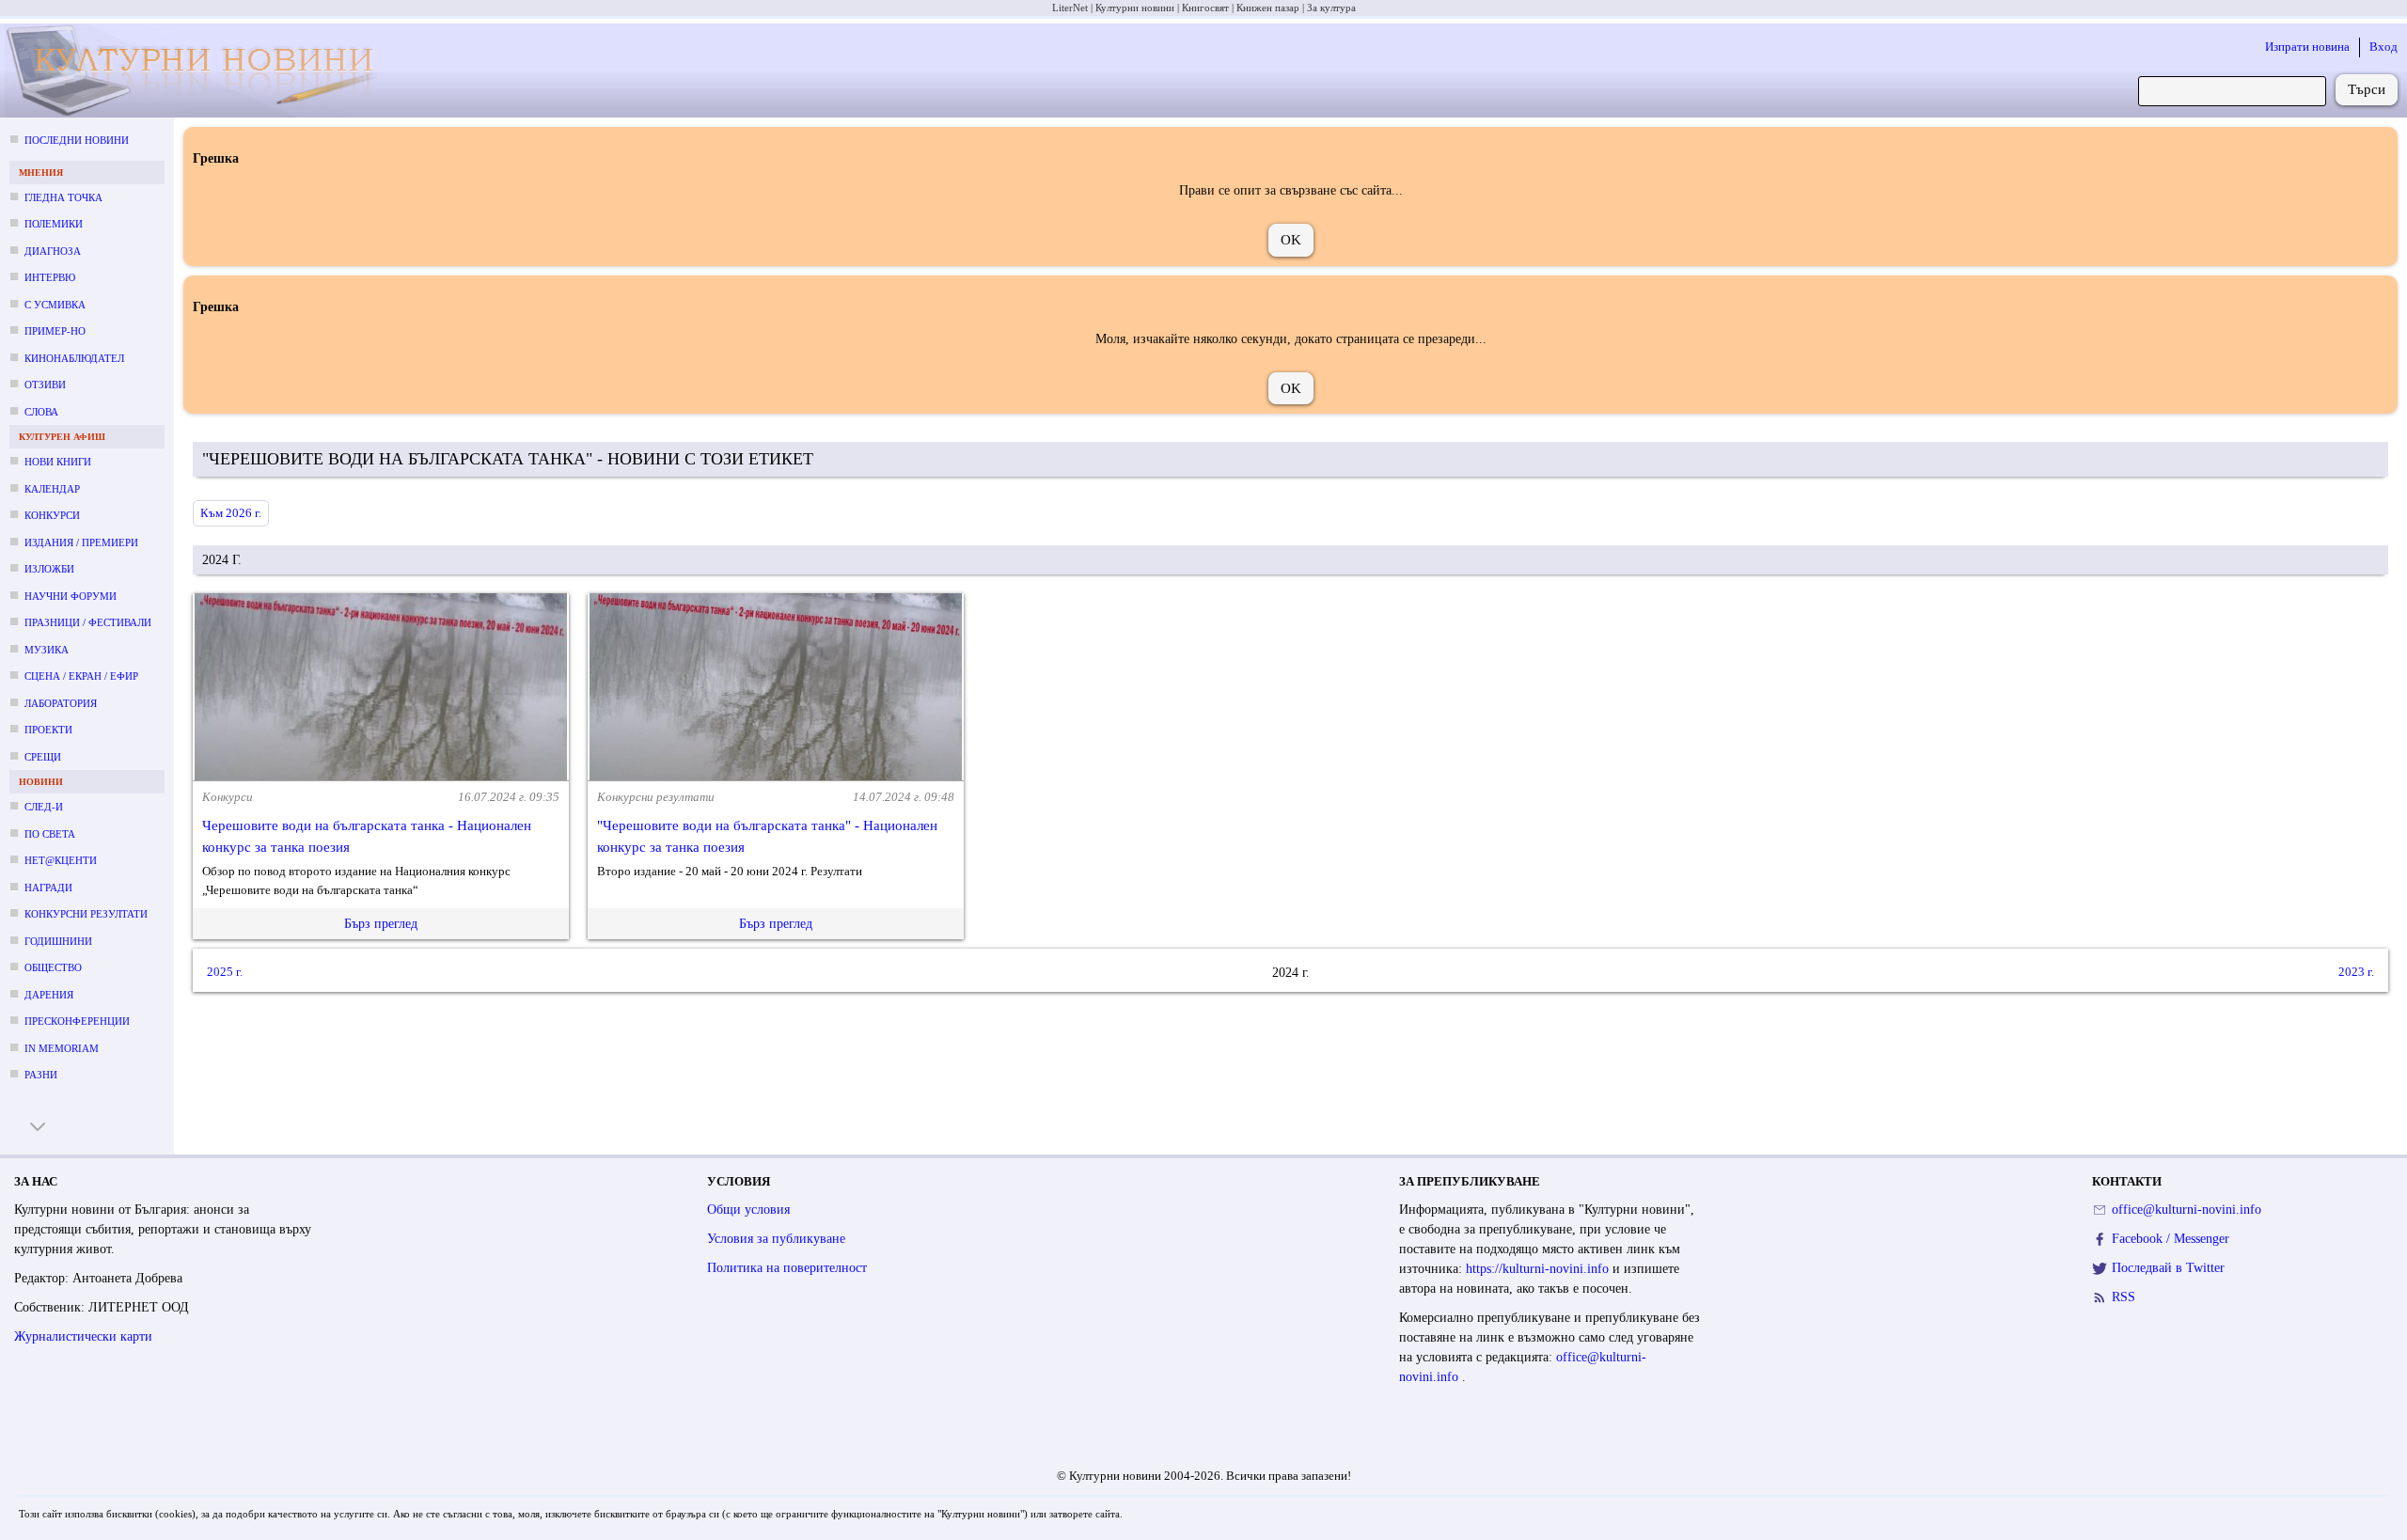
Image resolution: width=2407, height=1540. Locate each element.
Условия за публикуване (776, 1239)
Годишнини (58, 941)
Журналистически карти (83, 1336)
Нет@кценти (61, 860)
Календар (52, 489)
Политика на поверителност (787, 1268)
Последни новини (77, 140)
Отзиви (45, 385)
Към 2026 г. (231, 513)
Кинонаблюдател (74, 358)
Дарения (49, 995)
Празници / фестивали (88, 622)
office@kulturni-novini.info (2187, 1210)
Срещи (43, 757)
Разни (41, 1075)
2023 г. (2356, 973)
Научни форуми (71, 596)
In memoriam (62, 1048)
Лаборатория (61, 703)
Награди (48, 888)
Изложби (49, 569)
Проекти (48, 730)
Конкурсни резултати (86, 914)
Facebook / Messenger (2171, 1239)
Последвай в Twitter (2168, 1268)
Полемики (54, 224)
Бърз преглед (381, 924)
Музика (47, 650)
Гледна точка (63, 197)
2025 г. (225, 973)
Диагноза (53, 251)
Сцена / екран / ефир (81, 676)
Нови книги (58, 462)
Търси (2367, 89)
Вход (2383, 47)
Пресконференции (77, 1021)
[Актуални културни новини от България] (202, 71)
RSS (2124, 1297)
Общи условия (748, 1210)
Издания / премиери (81, 542)
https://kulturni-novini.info (1539, 1269)
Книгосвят (1205, 8)
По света (50, 834)
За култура (1331, 8)
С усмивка (55, 305)
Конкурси (52, 515)
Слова (41, 412)
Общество (53, 967)
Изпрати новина (2307, 47)
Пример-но (55, 331)
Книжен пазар (1268, 8)
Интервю (50, 277)
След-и (44, 807)
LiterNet (1070, 8)
